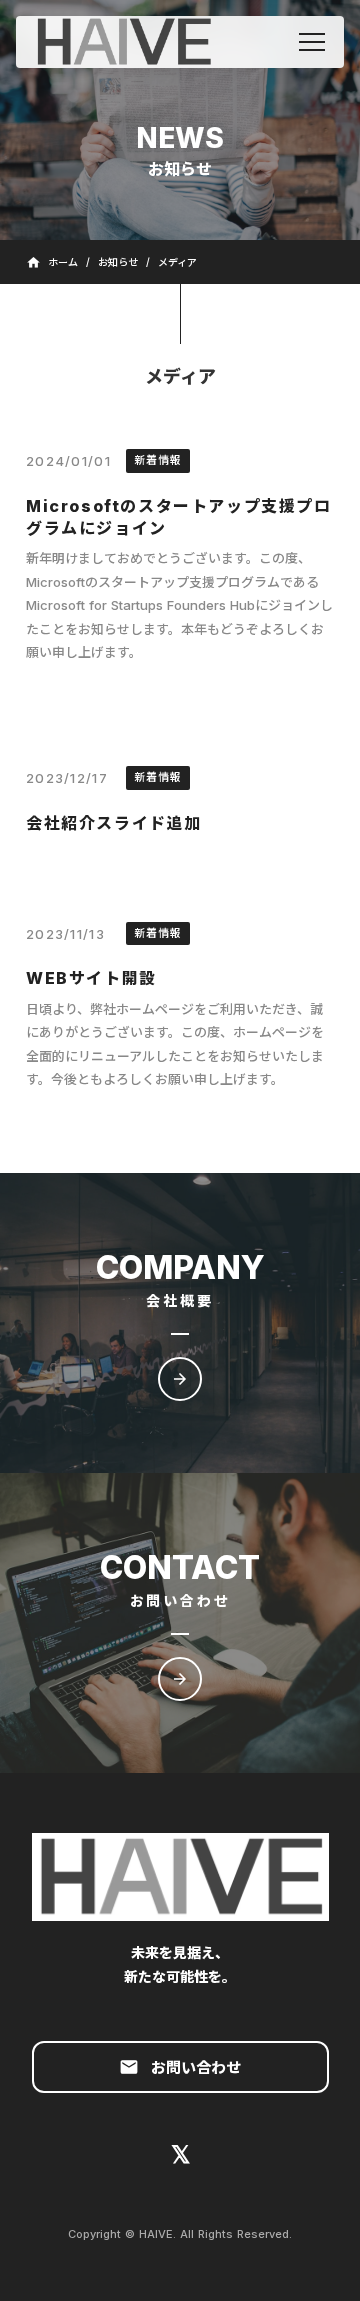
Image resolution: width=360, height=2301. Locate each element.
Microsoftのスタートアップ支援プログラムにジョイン (179, 517)
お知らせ (118, 262)
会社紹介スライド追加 (114, 823)
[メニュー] (312, 42)
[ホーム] (142, 42)
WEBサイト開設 (91, 978)
